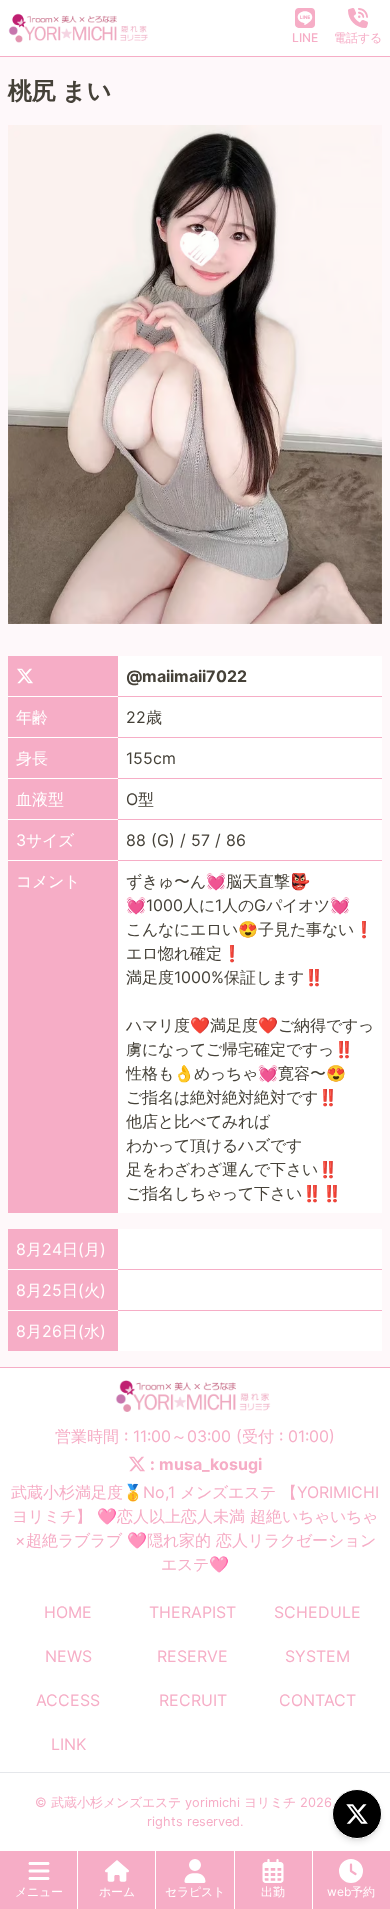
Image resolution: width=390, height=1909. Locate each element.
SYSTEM (317, 1656)
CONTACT (317, 1700)
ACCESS (68, 1700)
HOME (68, 1612)
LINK (68, 1744)
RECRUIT (193, 1700)
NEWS (68, 1656)
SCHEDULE (317, 1612)
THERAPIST (192, 1612)
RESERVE (192, 1656)
